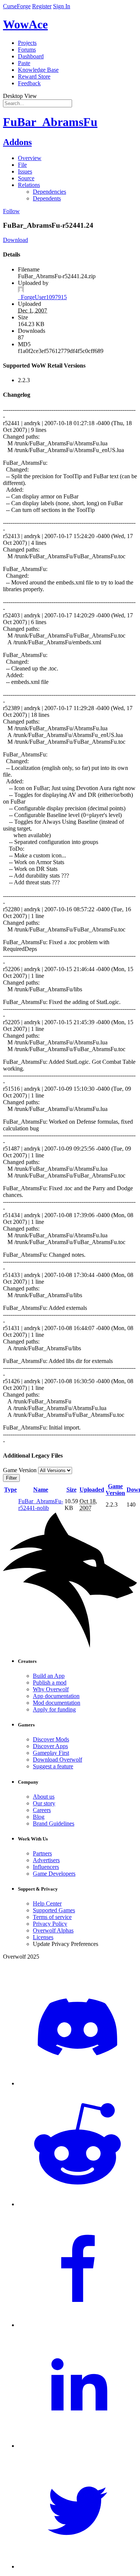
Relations (29, 185)
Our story (44, 1803)
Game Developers (54, 1874)
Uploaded (92, 1490)
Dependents (47, 198)
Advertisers (46, 1860)
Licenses (43, 1937)
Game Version (115, 1490)
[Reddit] (77, 2204)
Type (10, 1490)
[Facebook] (77, 2325)
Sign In (62, 6)
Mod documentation (57, 1703)
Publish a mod (50, 1682)
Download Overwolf (57, 1760)
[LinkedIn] (77, 2446)
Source (26, 178)
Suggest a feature (53, 1766)
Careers (42, 1810)
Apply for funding (54, 1709)
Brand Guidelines (54, 1823)
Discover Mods (51, 1739)
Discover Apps (50, 1746)
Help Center (47, 1903)
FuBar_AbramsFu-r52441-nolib (41, 1505)
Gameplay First (51, 1753)
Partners (42, 1853)
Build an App (49, 1676)
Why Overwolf (51, 1689)
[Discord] (77, 2083)
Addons (17, 142)
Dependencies (49, 192)
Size (71, 1490)
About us (44, 1797)
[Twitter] (77, 2566)
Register (42, 6)
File (22, 165)
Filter (11, 1478)
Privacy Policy (50, 1924)
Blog (39, 1817)
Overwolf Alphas (53, 1930)
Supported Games (54, 1910)
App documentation (56, 1696)
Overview (30, 158)
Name (41, 1490)
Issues (25, 171)
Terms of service (52, 1917)
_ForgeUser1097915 (42, 297)
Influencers (46, 1867)
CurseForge (17, 6)
